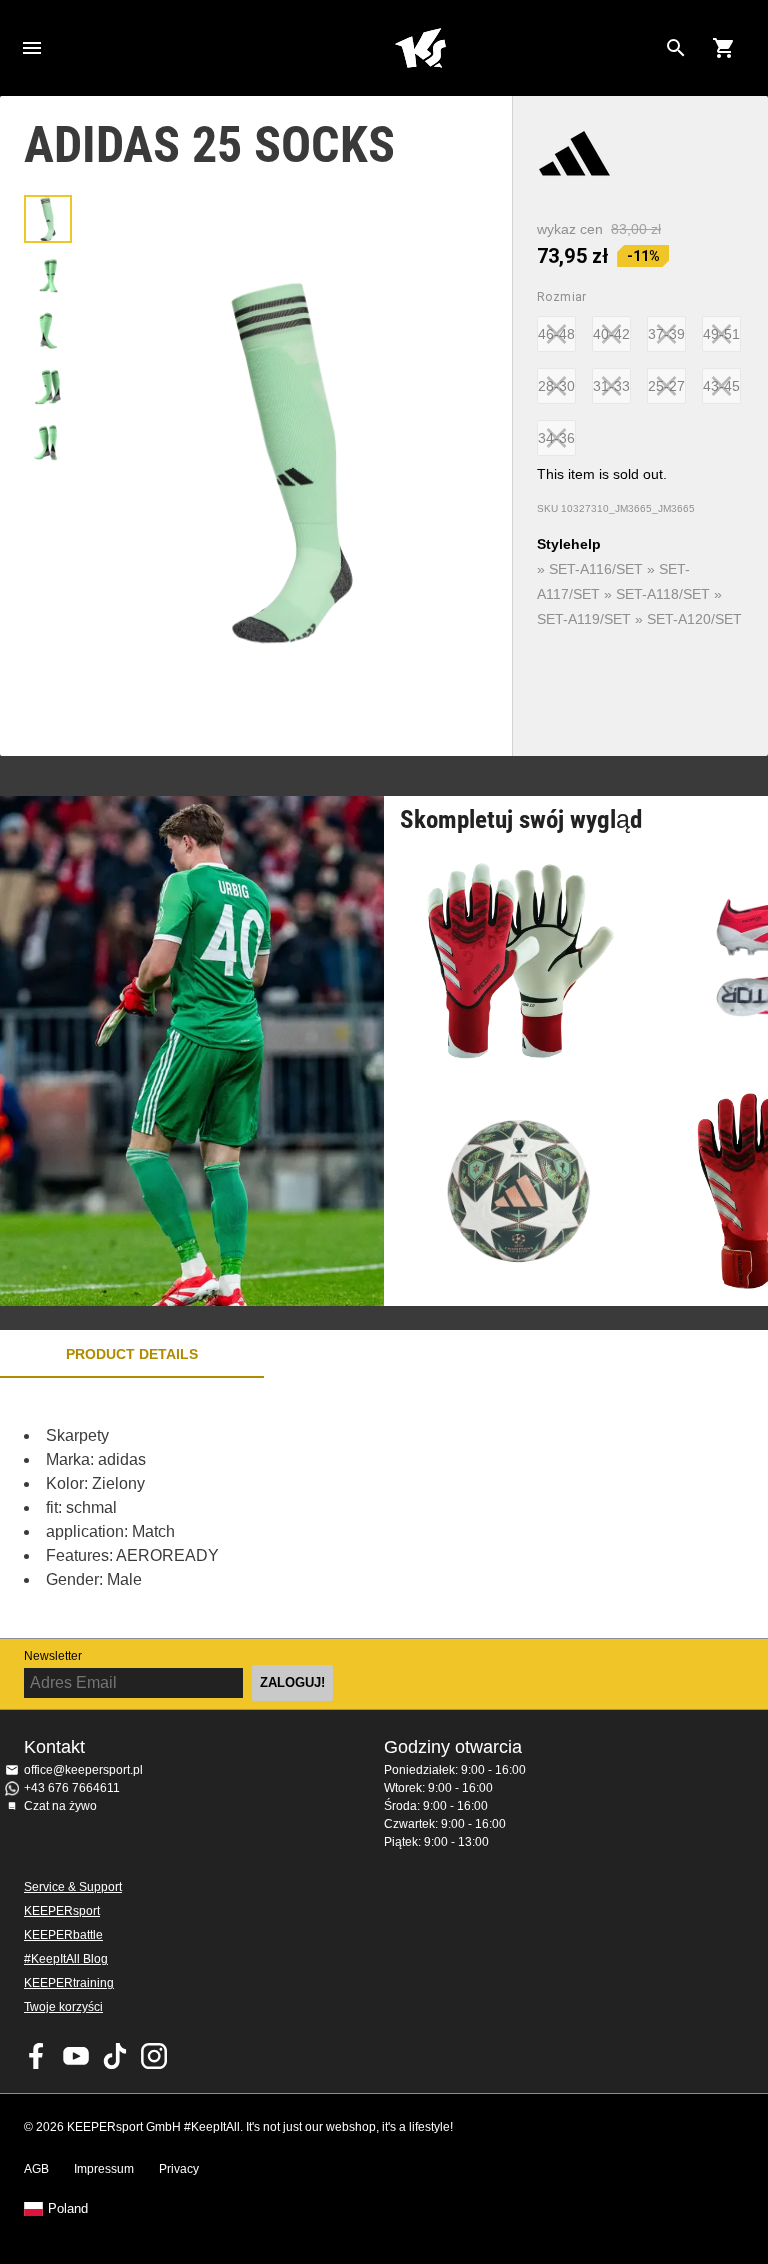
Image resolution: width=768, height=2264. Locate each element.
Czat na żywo (60, 1806)
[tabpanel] (350, 1508)
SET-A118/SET (663, 594)
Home (420, 48)
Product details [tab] (132, 1354)
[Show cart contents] (724, 48)
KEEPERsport (62, 1911)
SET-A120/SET (694, 619)
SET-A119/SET (584, 619)
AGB (36, 2169)
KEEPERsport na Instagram (154, 2056)
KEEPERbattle (63, 1935)
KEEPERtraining (69, 1983)
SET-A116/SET (596, 569)
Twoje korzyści (63, 2007)
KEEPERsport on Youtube (76, 2056)
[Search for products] (676, 48)
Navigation (32, 48)
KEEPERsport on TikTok (115, 2056)
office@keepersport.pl (83, 1770)
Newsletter (53, 1656)
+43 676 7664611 (72, 1788)
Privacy (179, 2169)
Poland (68, 2209)
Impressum (104, 2169)
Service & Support (73, 1887)
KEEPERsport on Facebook (37, 2056)
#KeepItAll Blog (66, 1959)
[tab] (48, 219)
